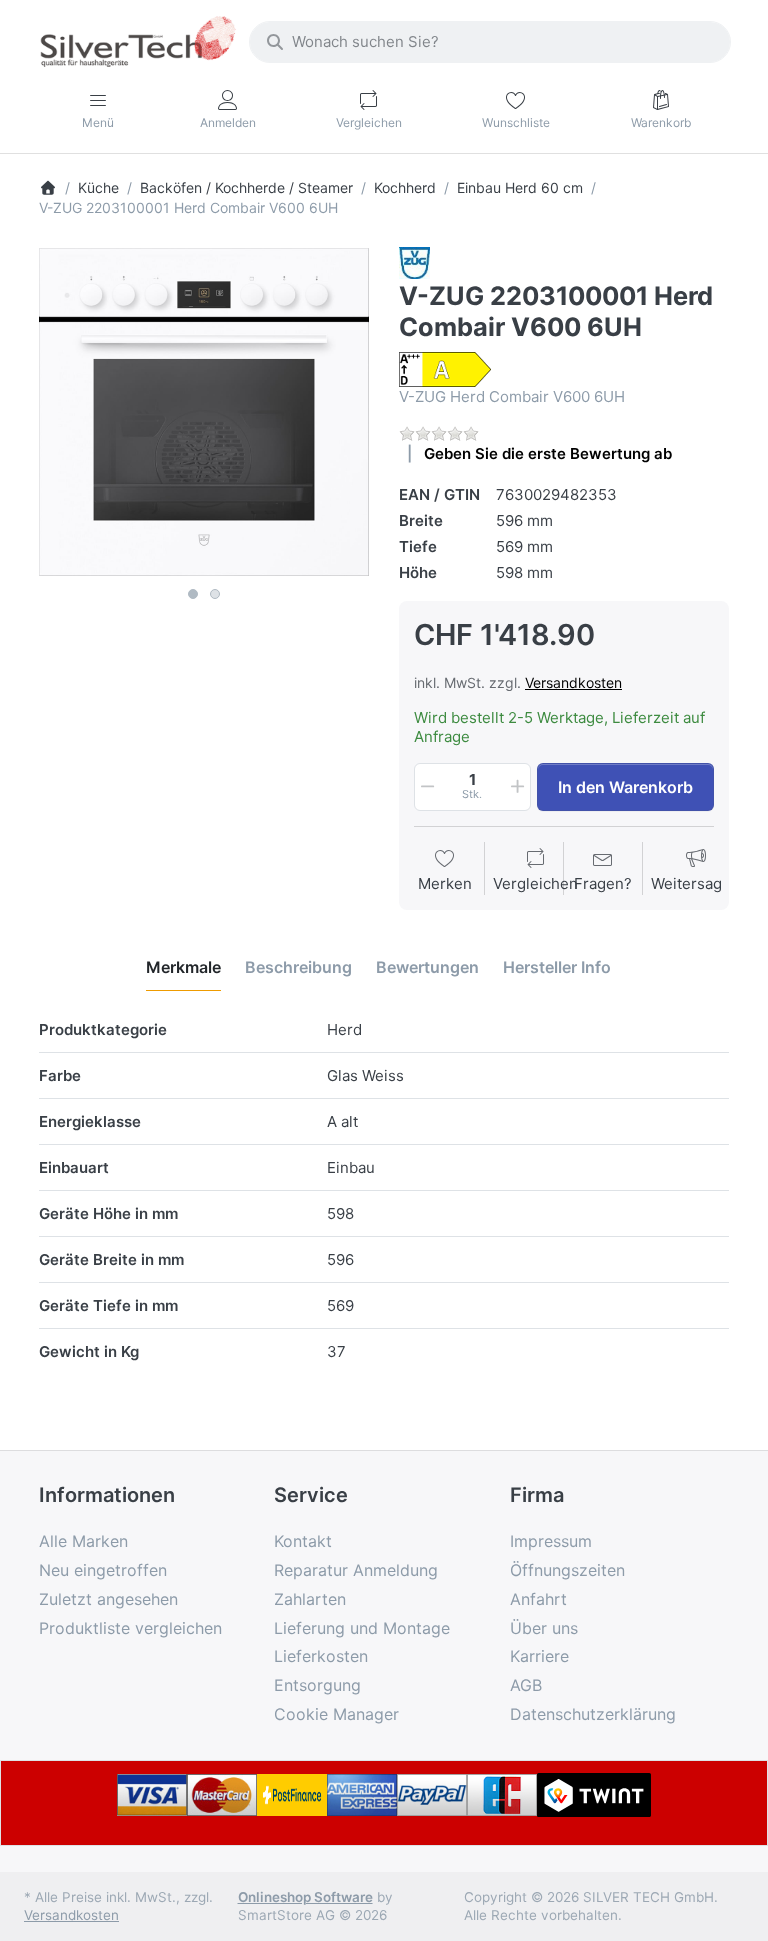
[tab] (183, 967)
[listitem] (204, 412)
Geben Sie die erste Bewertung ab (548, 453)
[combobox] (490, 42)
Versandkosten (573, 682)
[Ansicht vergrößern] (204, 412)
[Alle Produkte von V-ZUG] (414, 261)
